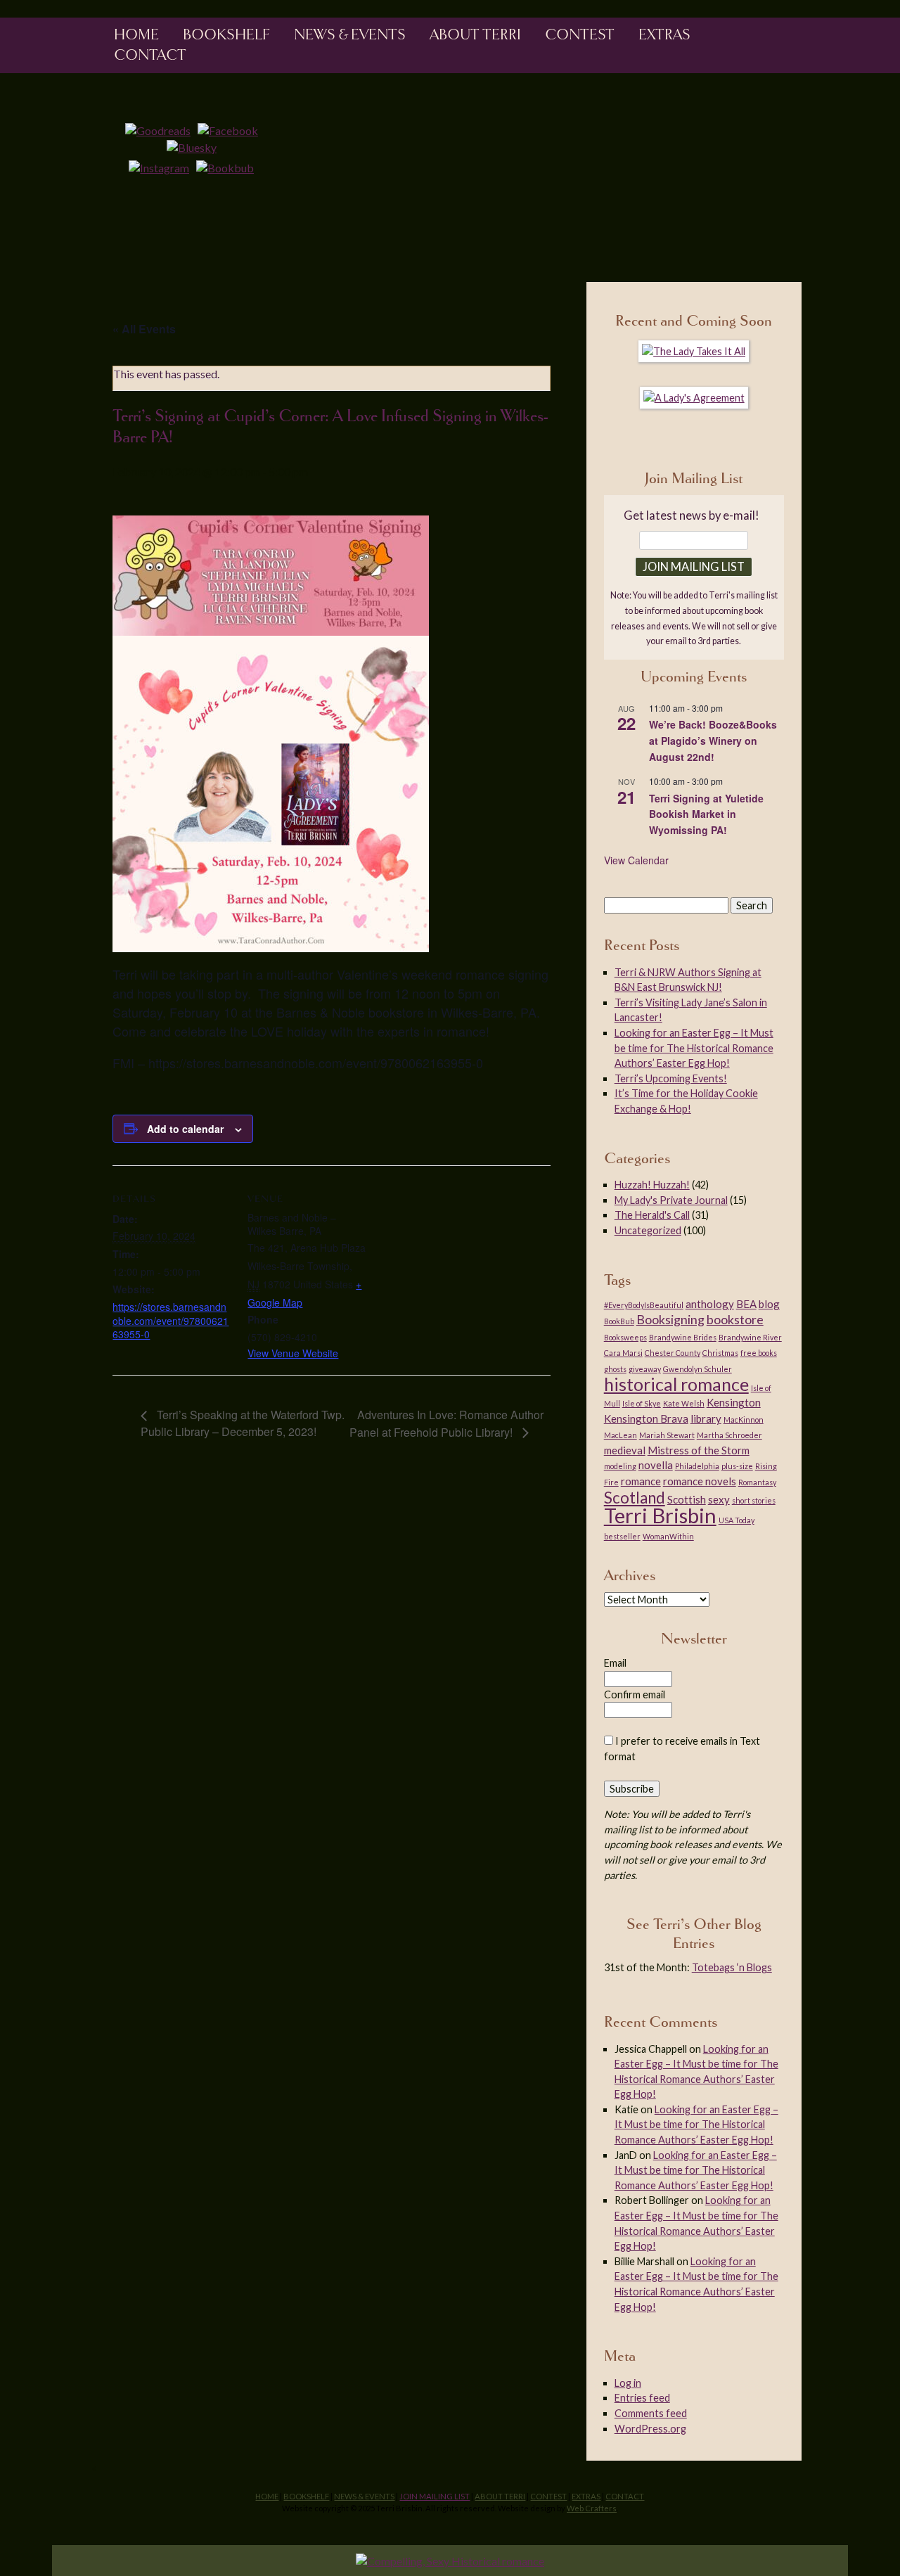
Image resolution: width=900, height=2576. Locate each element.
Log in (628, 2383)
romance (641, 1481)
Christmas (720, 1353)
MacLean (621, 1435)
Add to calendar (185, 1129)
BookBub (619, 1321)
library (706, 1418)
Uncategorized (648, 1230)
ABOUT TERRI (500, 2496)
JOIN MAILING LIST (435, 2496)
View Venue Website (293, 1353)
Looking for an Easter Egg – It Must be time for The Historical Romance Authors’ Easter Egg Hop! (694, 1048)
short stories (754, 1500)
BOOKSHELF (226, 34)
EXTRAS (586, 2496)
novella (656, 1465)
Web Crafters (592, 2508)
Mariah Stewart (667, 1435)
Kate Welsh (684, 1403)
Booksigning (670, 1319)
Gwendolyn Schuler (697, 1369)
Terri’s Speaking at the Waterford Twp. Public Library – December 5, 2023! (243, 1423)
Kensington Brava (646, 1418)
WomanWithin (668, 1536)
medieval (625, 1450)
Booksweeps (625, 1337)
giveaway (645, 1369)
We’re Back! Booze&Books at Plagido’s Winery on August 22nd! (713, 740)
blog (769, 1304)
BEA (746, 1304)
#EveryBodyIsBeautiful (644, 1305)
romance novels (700, 1481)
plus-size (737, 1466)
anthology (710, 1304)
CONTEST (548, 2496)
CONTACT (625, 2496)
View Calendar (636, 860)
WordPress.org (650, 2429)
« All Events (144, 329)
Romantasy (757, 1482)
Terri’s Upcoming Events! (671, 1078)
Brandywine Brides (683, 1337)
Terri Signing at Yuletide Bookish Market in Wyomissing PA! (706, 814)
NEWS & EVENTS (350, 34)
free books (759, 1353)
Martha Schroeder (729, 1435)
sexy (719, 1499)
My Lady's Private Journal (671, 1200)
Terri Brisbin (660, 1515)
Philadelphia (697, 1466)
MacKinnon (744, 1420)
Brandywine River (750, 1337)
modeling (620, 1466)
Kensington (734, 1402)
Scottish (687, 1499)
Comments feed (651, 2413)
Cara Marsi (623, 1353)
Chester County (673, 1353)
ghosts (615, 1369)
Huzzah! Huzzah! (652, 1185)
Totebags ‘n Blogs (732, 1967)
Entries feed (642, 2398)
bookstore (735, 1319)
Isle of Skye (642, 1403)
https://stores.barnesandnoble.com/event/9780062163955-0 (171, 1320)
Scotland (635, 1498)
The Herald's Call (652, 1215)
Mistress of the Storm (699, 1450)
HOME (267, 2496)
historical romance (676, 1384)
